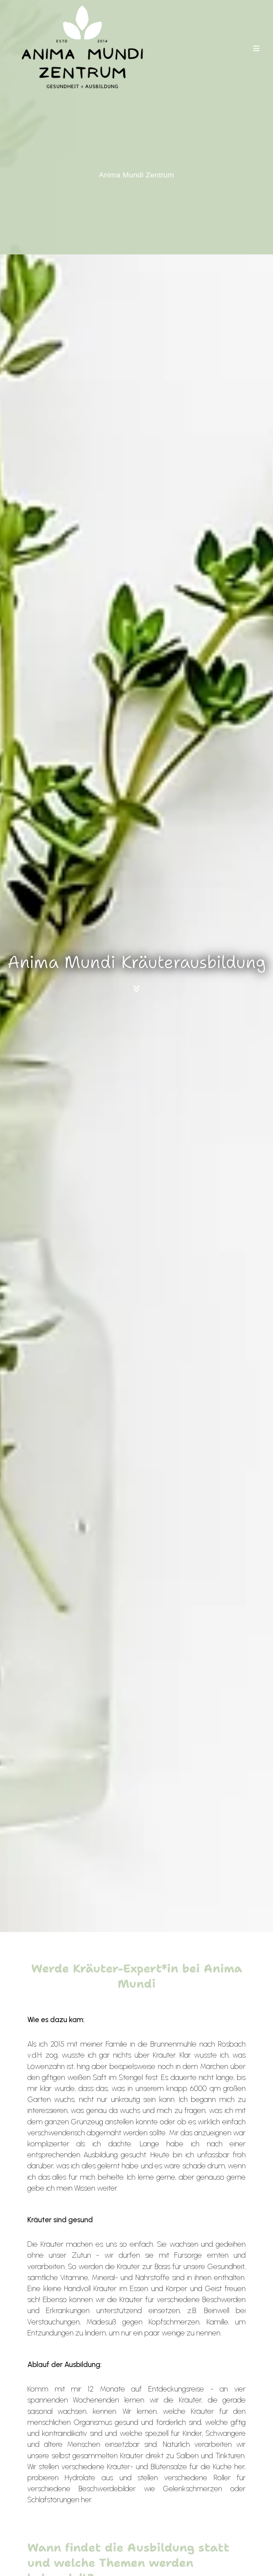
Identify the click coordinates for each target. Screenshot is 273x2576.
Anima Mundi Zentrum (136, 175)
